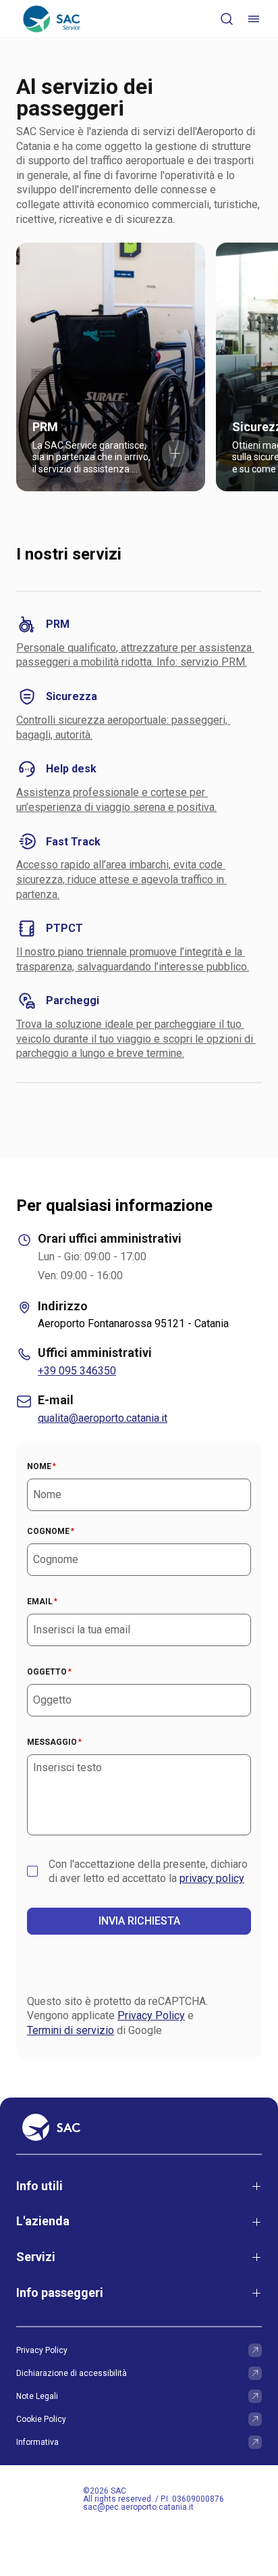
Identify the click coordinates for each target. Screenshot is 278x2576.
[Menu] (254, 19)
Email (42, 1602)
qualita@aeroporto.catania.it (103, 1418)
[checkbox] (32, 1871)
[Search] (227, 19)
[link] (111, 367)
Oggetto (49, 1672)
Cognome (51, 1531)
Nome (41, 1466)
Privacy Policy (151, 2015)
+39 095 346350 (77, 1371)
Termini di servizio (71, 2030)
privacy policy (212, 1878)
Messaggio (54, 1742)
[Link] (255, 2350)
